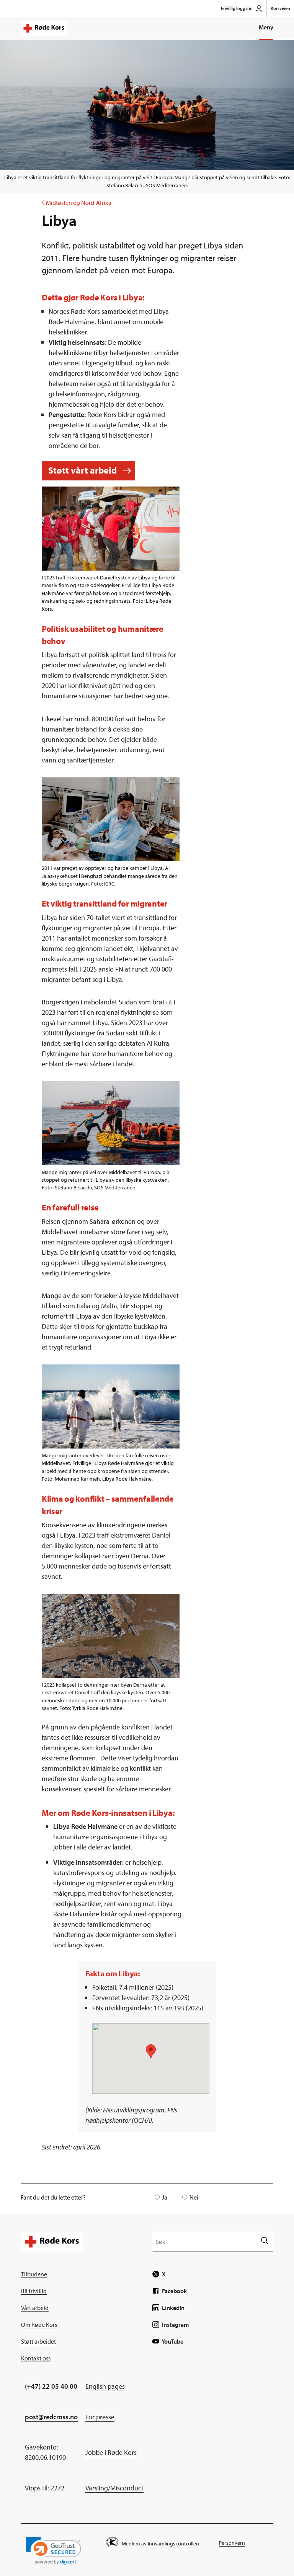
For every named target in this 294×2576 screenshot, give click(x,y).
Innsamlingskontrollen (173, 2544)
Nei (194, 2197)
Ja (165, 2197)
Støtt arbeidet (38, 2341)
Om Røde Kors (39, 2325)
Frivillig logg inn (237, 8)
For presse (100, 2417)
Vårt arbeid (35, 2308)
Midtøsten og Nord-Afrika (77, 203)
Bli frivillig (34, 2291)
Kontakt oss (36, 2358)
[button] (54, 2551)
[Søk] (264, 2241)
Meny (266, 27)
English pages (105, 2386)
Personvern (232, 2543)
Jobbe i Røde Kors (111, 2452)
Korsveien (280, 8)
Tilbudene (34, 2274)
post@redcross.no (51, 2417)
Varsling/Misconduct (114, 2488)
